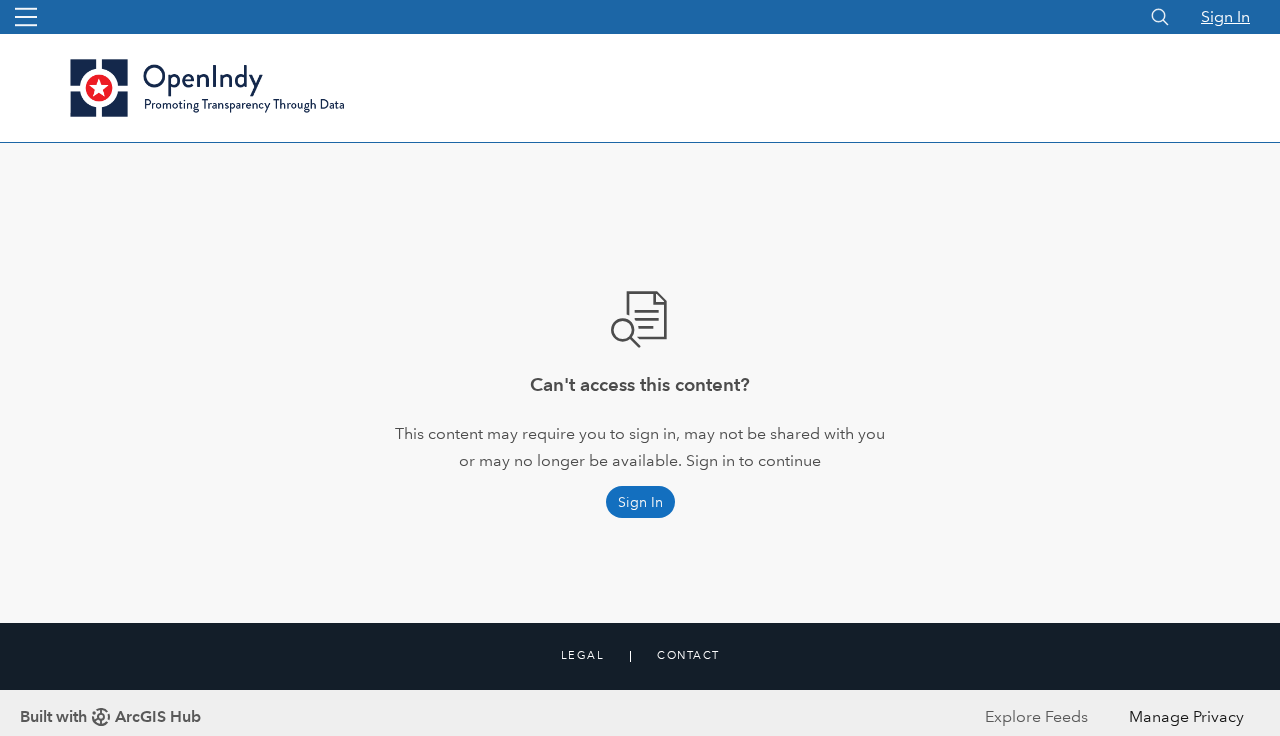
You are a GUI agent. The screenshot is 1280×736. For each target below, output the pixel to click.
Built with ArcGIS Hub (110, 716)
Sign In (1225, 16)
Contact (688, 656)
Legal (583, 656)
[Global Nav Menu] (26, 17)
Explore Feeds (1036, 716)
